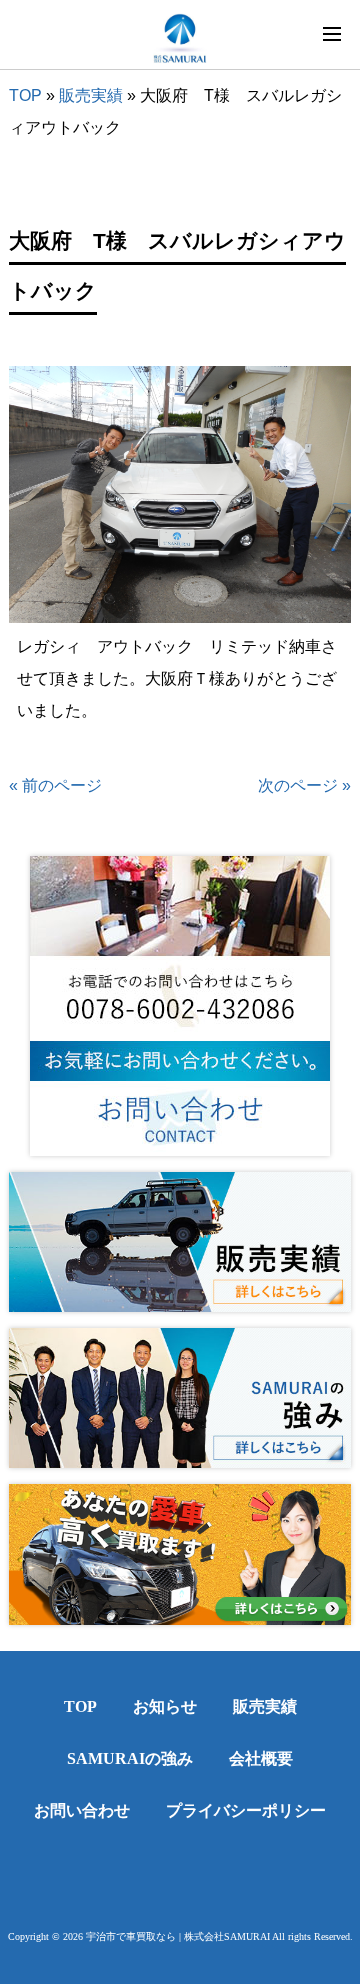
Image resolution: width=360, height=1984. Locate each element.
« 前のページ (55, 785)
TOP (25, 95)
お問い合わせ (82, 1810)
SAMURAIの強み (130, 1758)
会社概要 (261, 1758)
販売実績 (91, 95)
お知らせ (165, 1706)
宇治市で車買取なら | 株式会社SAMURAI (178, 1936)
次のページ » (304, 785)
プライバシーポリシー (246, 1810)
